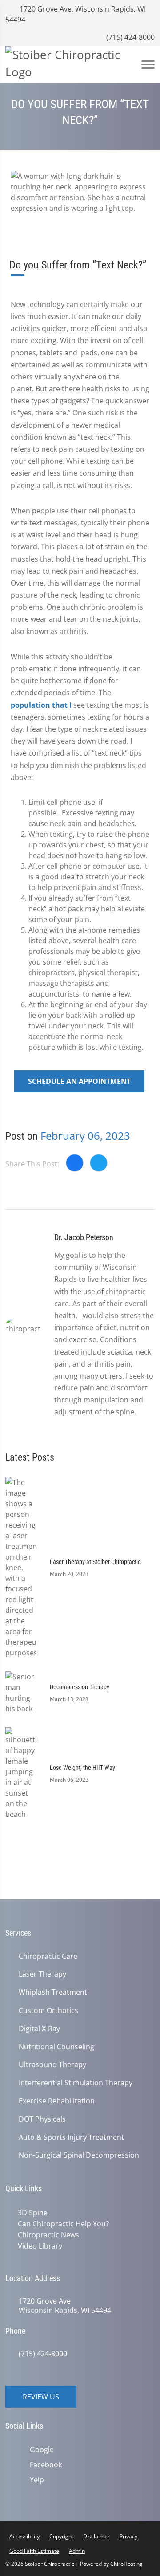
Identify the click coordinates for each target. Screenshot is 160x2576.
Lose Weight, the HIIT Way (82, 1768)
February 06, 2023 (85, 1136)
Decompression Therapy (80, 1687)
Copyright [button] (61, 2535)
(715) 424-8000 (130, 37)
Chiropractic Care (48, 1956)
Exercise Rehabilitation (57, 2101)
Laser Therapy (42, 1974)
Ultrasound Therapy (52, 2065)
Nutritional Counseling (56, 2047)
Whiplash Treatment (53, 1992)
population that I (41, 705)
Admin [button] (77, 2549)
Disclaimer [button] (96, 2535)
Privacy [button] (128, 2535)
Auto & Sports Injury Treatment (71, 2137)
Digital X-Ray (39, 2029)
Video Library (38, 2245)
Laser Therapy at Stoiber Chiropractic (95, 1562)
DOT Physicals (42, 2119)
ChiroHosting (126, 2562)
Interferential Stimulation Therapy (76, 2083)
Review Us (41, 2395)
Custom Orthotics (48, 2011)
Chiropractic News (47, 2234)
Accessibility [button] (24, 2535)
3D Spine (31, 2213)
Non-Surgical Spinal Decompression (79, 2155)
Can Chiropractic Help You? (62, 2223)
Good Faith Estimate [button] (34, 2549)
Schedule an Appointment (79, 1081)
